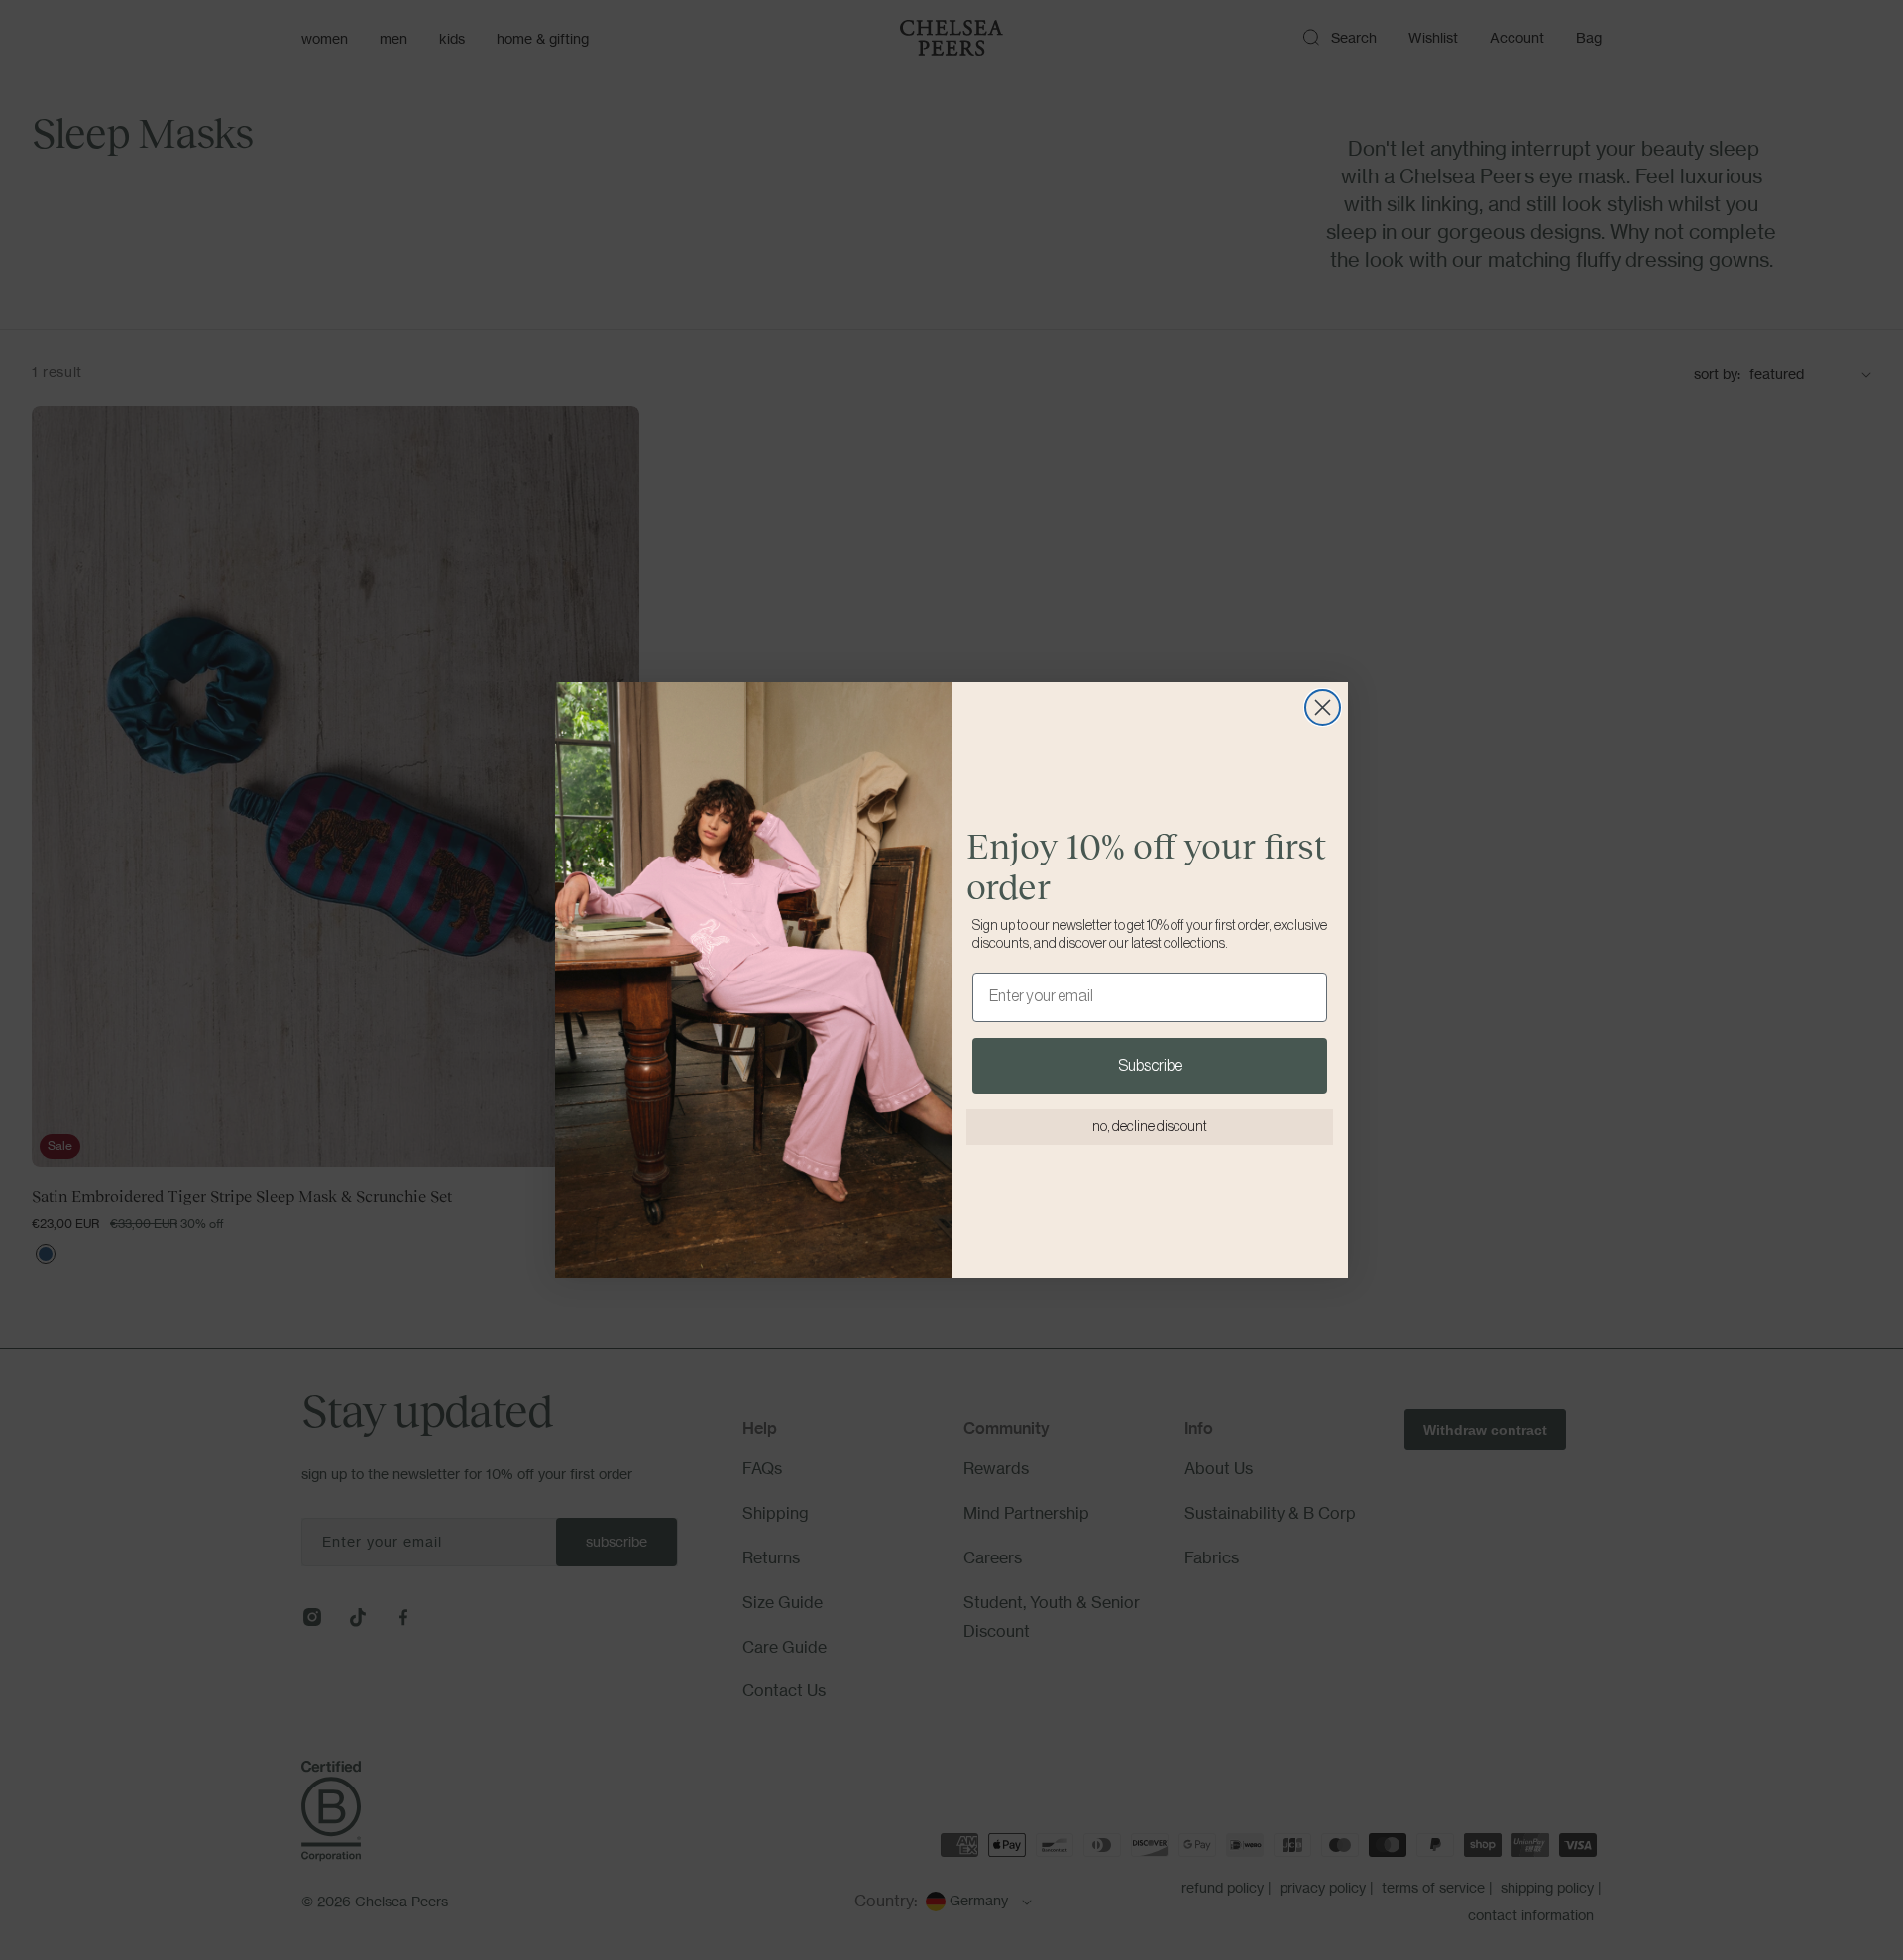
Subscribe (1150, 1066)
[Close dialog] (1323, 707)
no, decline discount (1150, 1127)
